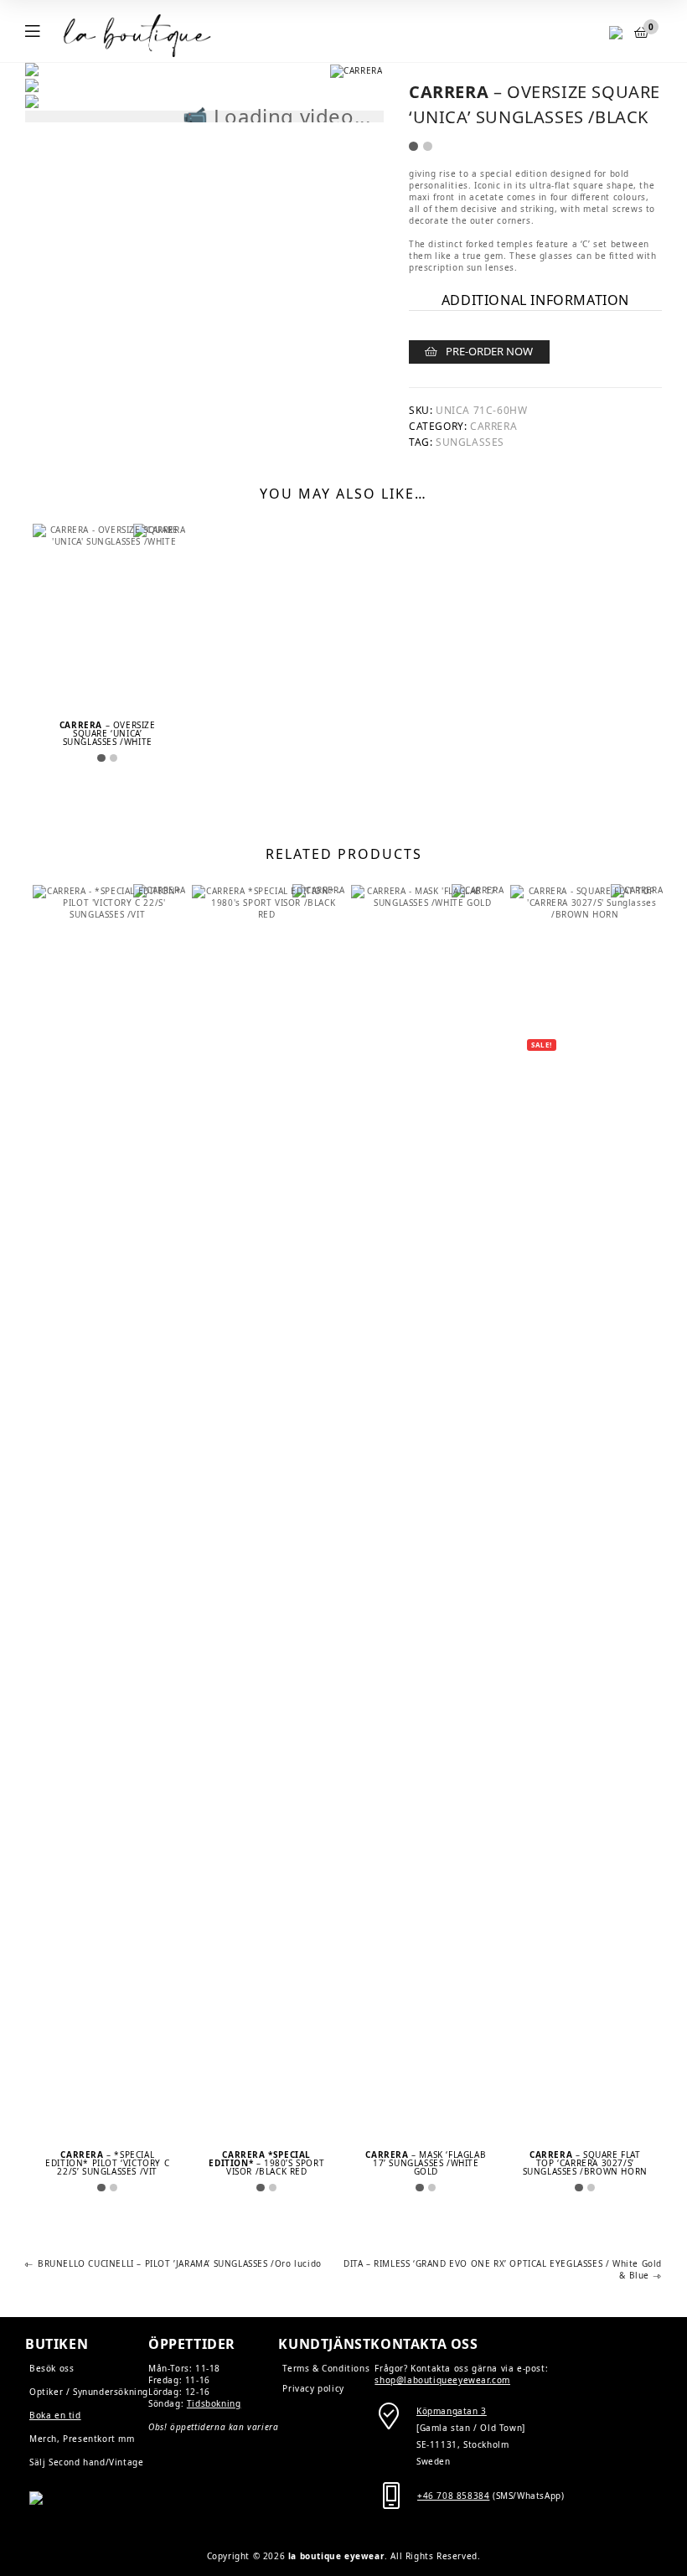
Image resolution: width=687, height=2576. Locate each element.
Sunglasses (470, 442)
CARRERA (493, 426)
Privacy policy (313, 2388)
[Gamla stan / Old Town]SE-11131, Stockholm (471, 2428)
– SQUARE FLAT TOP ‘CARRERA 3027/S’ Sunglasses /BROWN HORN (585, 2163)
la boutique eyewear (336, 2556)
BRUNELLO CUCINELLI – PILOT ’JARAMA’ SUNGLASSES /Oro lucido (179, 2264)
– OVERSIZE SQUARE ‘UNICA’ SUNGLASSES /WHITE (108, 733)
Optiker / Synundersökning (89, 2392)
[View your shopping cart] (642, 32)
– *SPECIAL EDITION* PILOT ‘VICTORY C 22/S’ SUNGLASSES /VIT (107, 2163)
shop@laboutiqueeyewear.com (442, 2380)
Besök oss (52, 2368)
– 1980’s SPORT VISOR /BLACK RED (266, 2163)
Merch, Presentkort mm (82, 2439)
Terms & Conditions (326, 2368)
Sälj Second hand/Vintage (86, 2462)
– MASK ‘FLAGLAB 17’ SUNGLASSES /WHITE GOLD (426, 2163)
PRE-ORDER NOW (489, 351)
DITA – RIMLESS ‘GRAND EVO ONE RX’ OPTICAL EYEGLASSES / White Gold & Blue (503, 2269)
